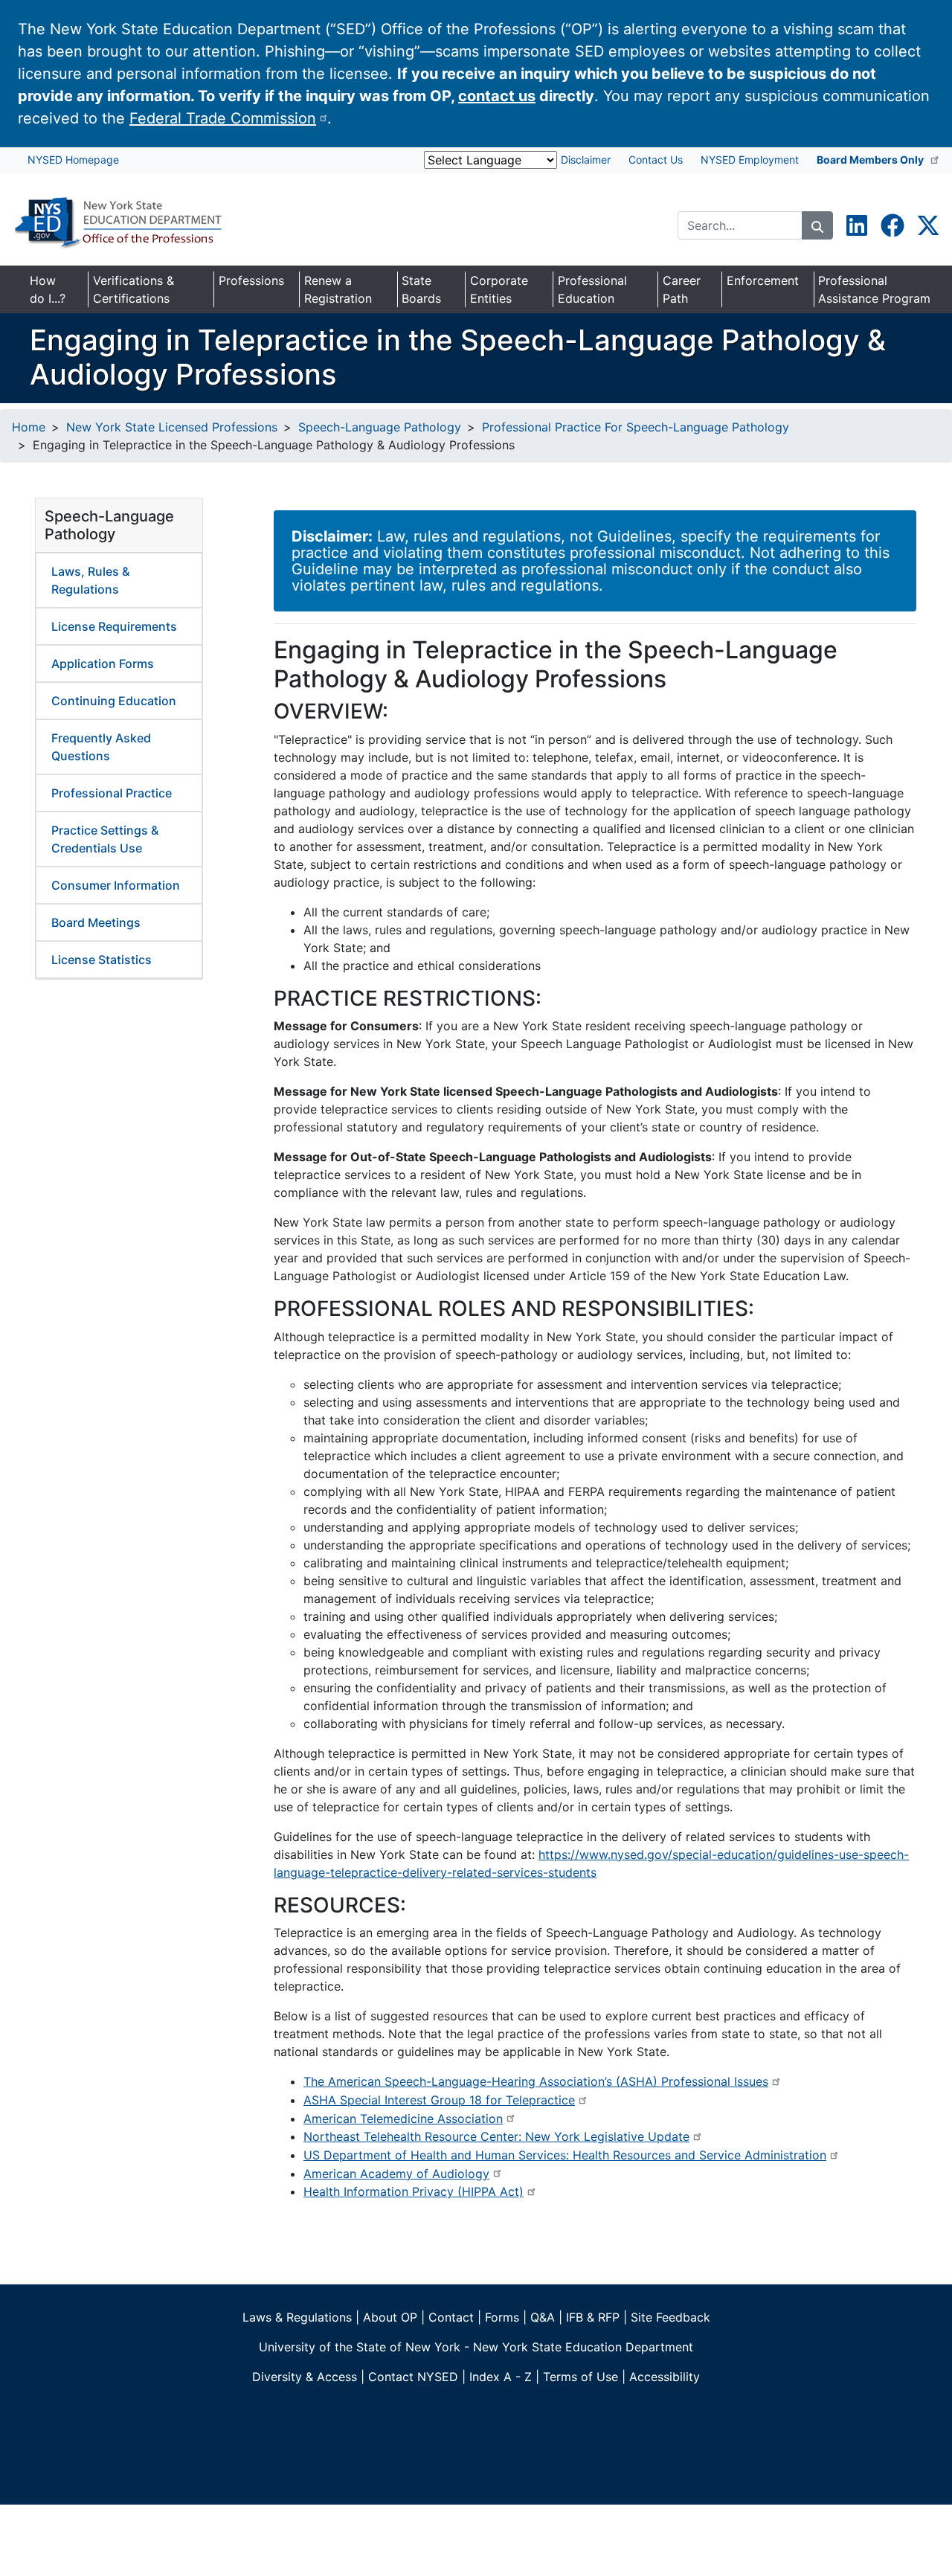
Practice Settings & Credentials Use (105, 839)
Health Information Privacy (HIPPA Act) (414, 2191)
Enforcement (763, 280)
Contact (451, 2317)
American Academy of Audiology (396, 2174)
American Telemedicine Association (403, 2119)
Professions (251, 280)
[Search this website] (817, 225)
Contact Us (656, 160)
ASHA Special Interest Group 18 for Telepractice (439, 2100)
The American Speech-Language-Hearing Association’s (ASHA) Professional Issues (536, 2081)
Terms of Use (580, 2377)
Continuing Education (114, 701)
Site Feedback (670, 2317)
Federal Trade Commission (223, 118)
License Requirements (114, 626)
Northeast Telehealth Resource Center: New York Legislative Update (496, 2136)
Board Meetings (96, 922)
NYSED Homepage (73, 160)
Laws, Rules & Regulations (90, 580)
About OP (390, 2317)
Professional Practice (112, 793)
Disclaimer (586, 160)
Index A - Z (501, 2377)
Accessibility (665, 2377)
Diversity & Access (305, 2377)
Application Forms (103, 664)
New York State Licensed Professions (172, 427)
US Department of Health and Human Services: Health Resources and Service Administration (565, 2155)
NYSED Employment (750, 160)
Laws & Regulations (297, 2317)
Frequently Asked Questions (101, 747)
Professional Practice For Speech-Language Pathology (636, 427)
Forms (502, 2317)
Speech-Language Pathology (380, 427)
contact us (497, 96)
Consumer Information (116, 885)
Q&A (543, 2317)
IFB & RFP (593, 2317)
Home (29, 427)
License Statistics (102, 960)
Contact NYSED (413, 2377)
